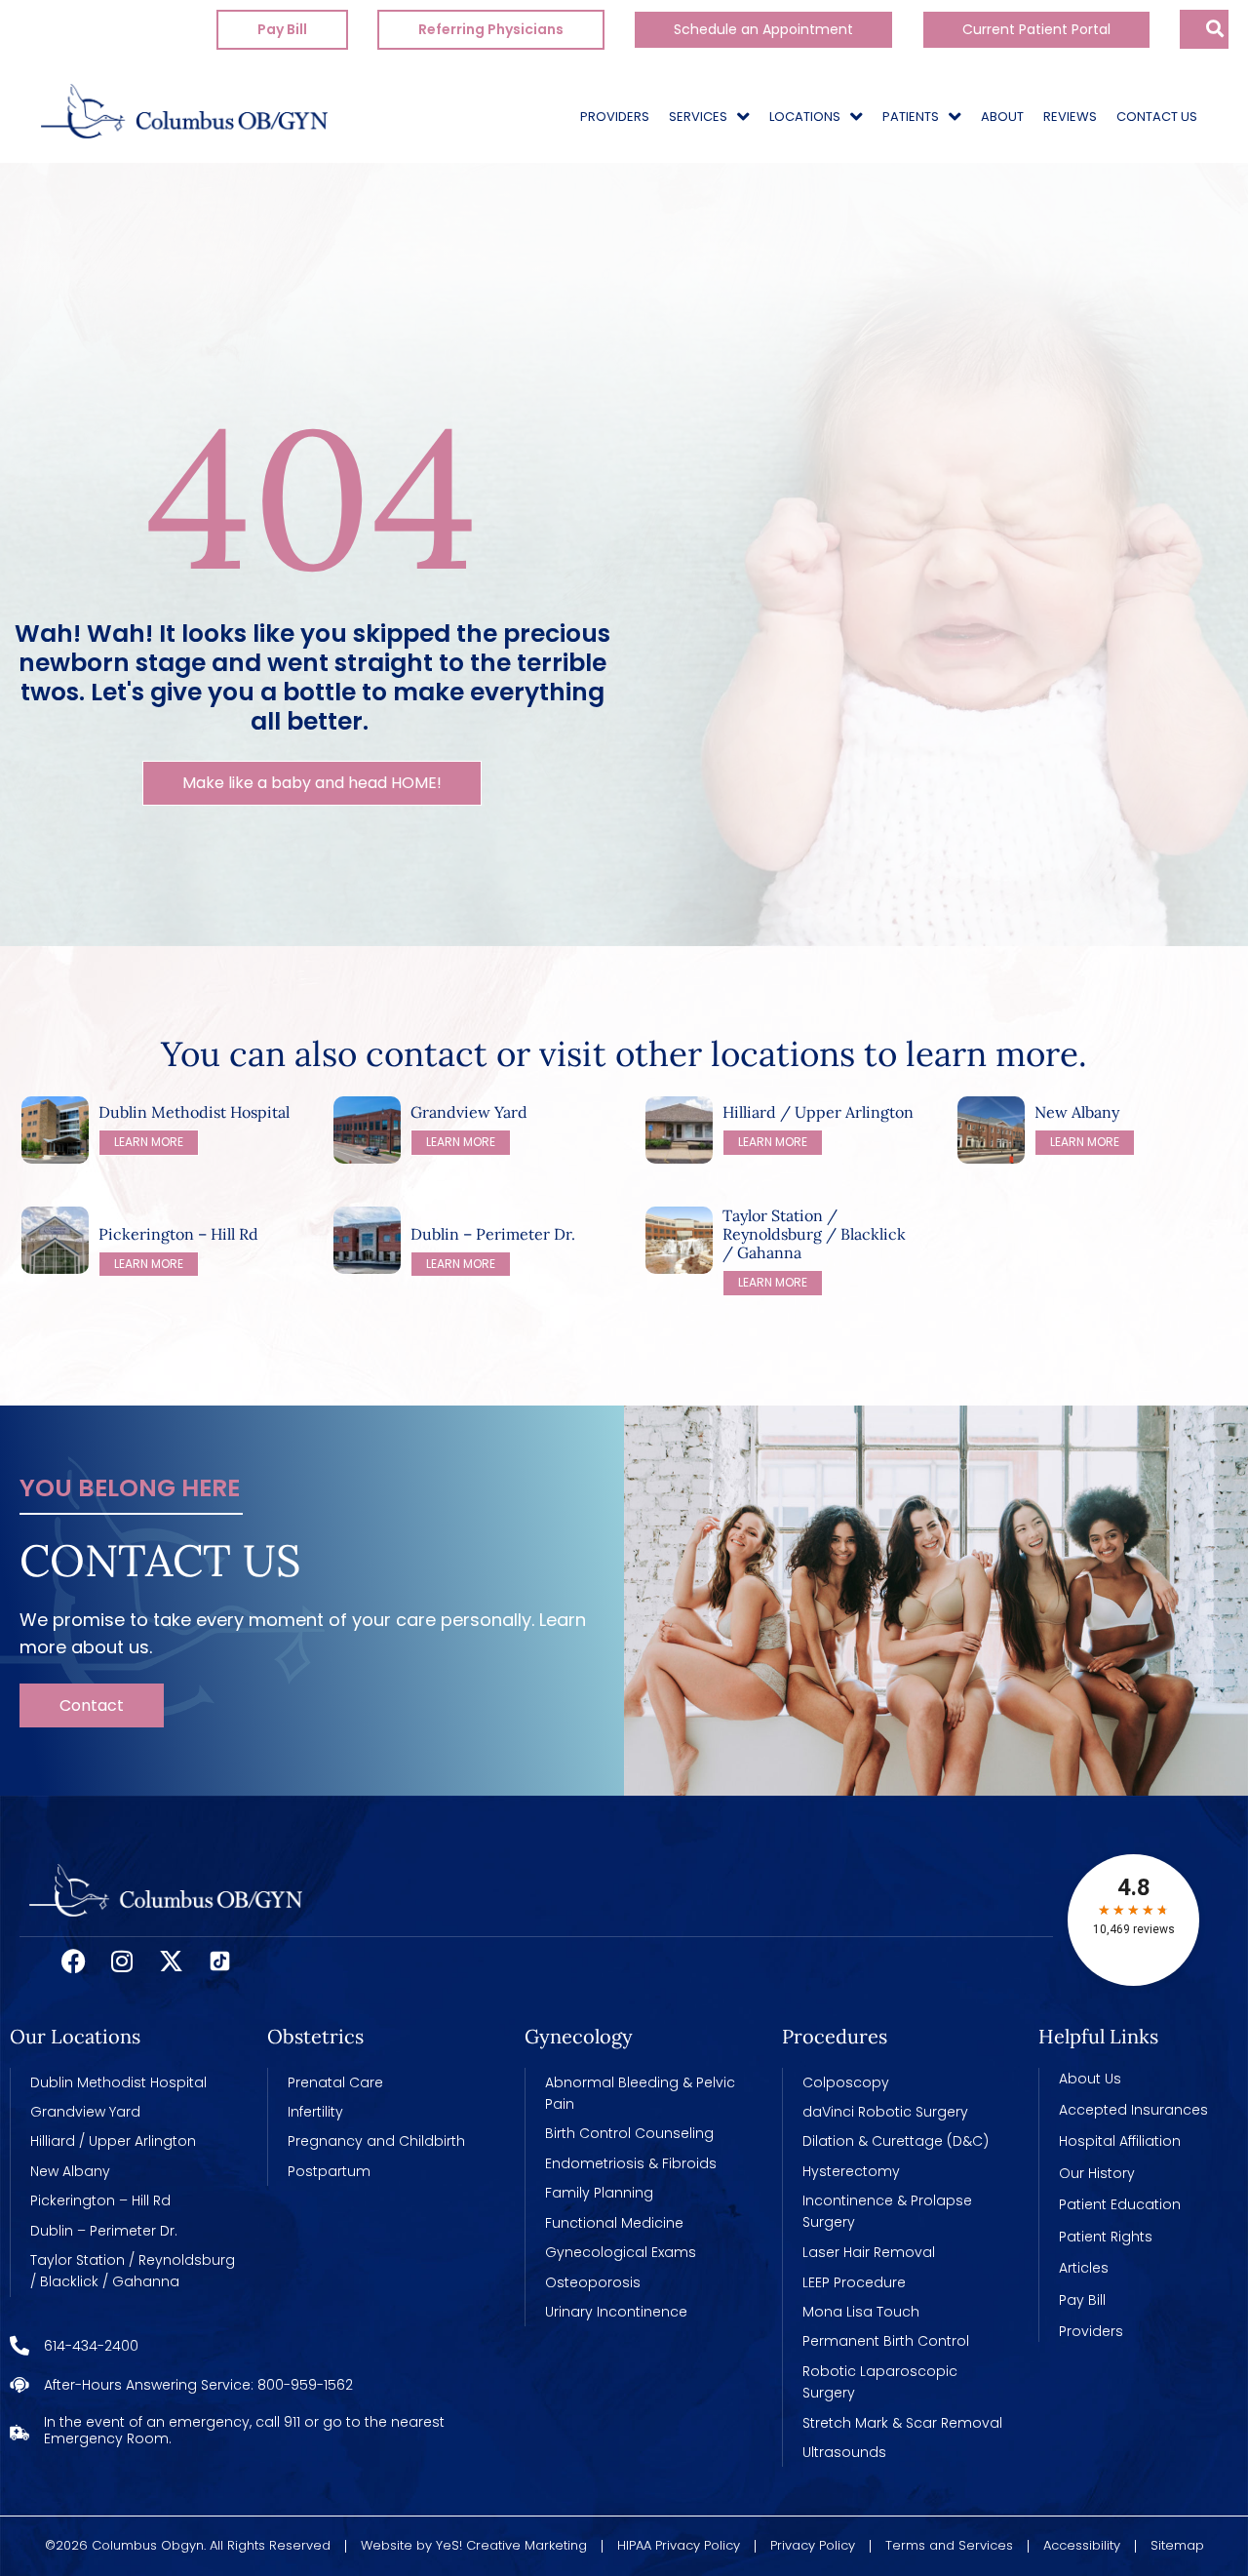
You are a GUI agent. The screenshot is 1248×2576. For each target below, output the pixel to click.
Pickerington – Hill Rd (178, 1234)
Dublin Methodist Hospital (194, 1112)
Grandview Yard (469, 1112)
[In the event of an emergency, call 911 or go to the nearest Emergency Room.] (19, 2431)
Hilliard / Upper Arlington (818, 1112)
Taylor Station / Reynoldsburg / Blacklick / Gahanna (814, 1234)
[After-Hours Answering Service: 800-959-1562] (19, 2385)
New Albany (1077, 1112)
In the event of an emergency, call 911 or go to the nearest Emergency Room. (244, 2430)
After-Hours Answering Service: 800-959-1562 (198, 2385)
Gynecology (579, 2036)
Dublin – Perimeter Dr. (493, 1234)
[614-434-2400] (19, 2346)
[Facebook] (73, 1962)
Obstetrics (315, 2036)
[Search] (1226, 29)
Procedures (835, 2036)
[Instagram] (122, 1962)
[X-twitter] (171, 1962)
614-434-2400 (91, 2346)
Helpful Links (1098, 2036)
